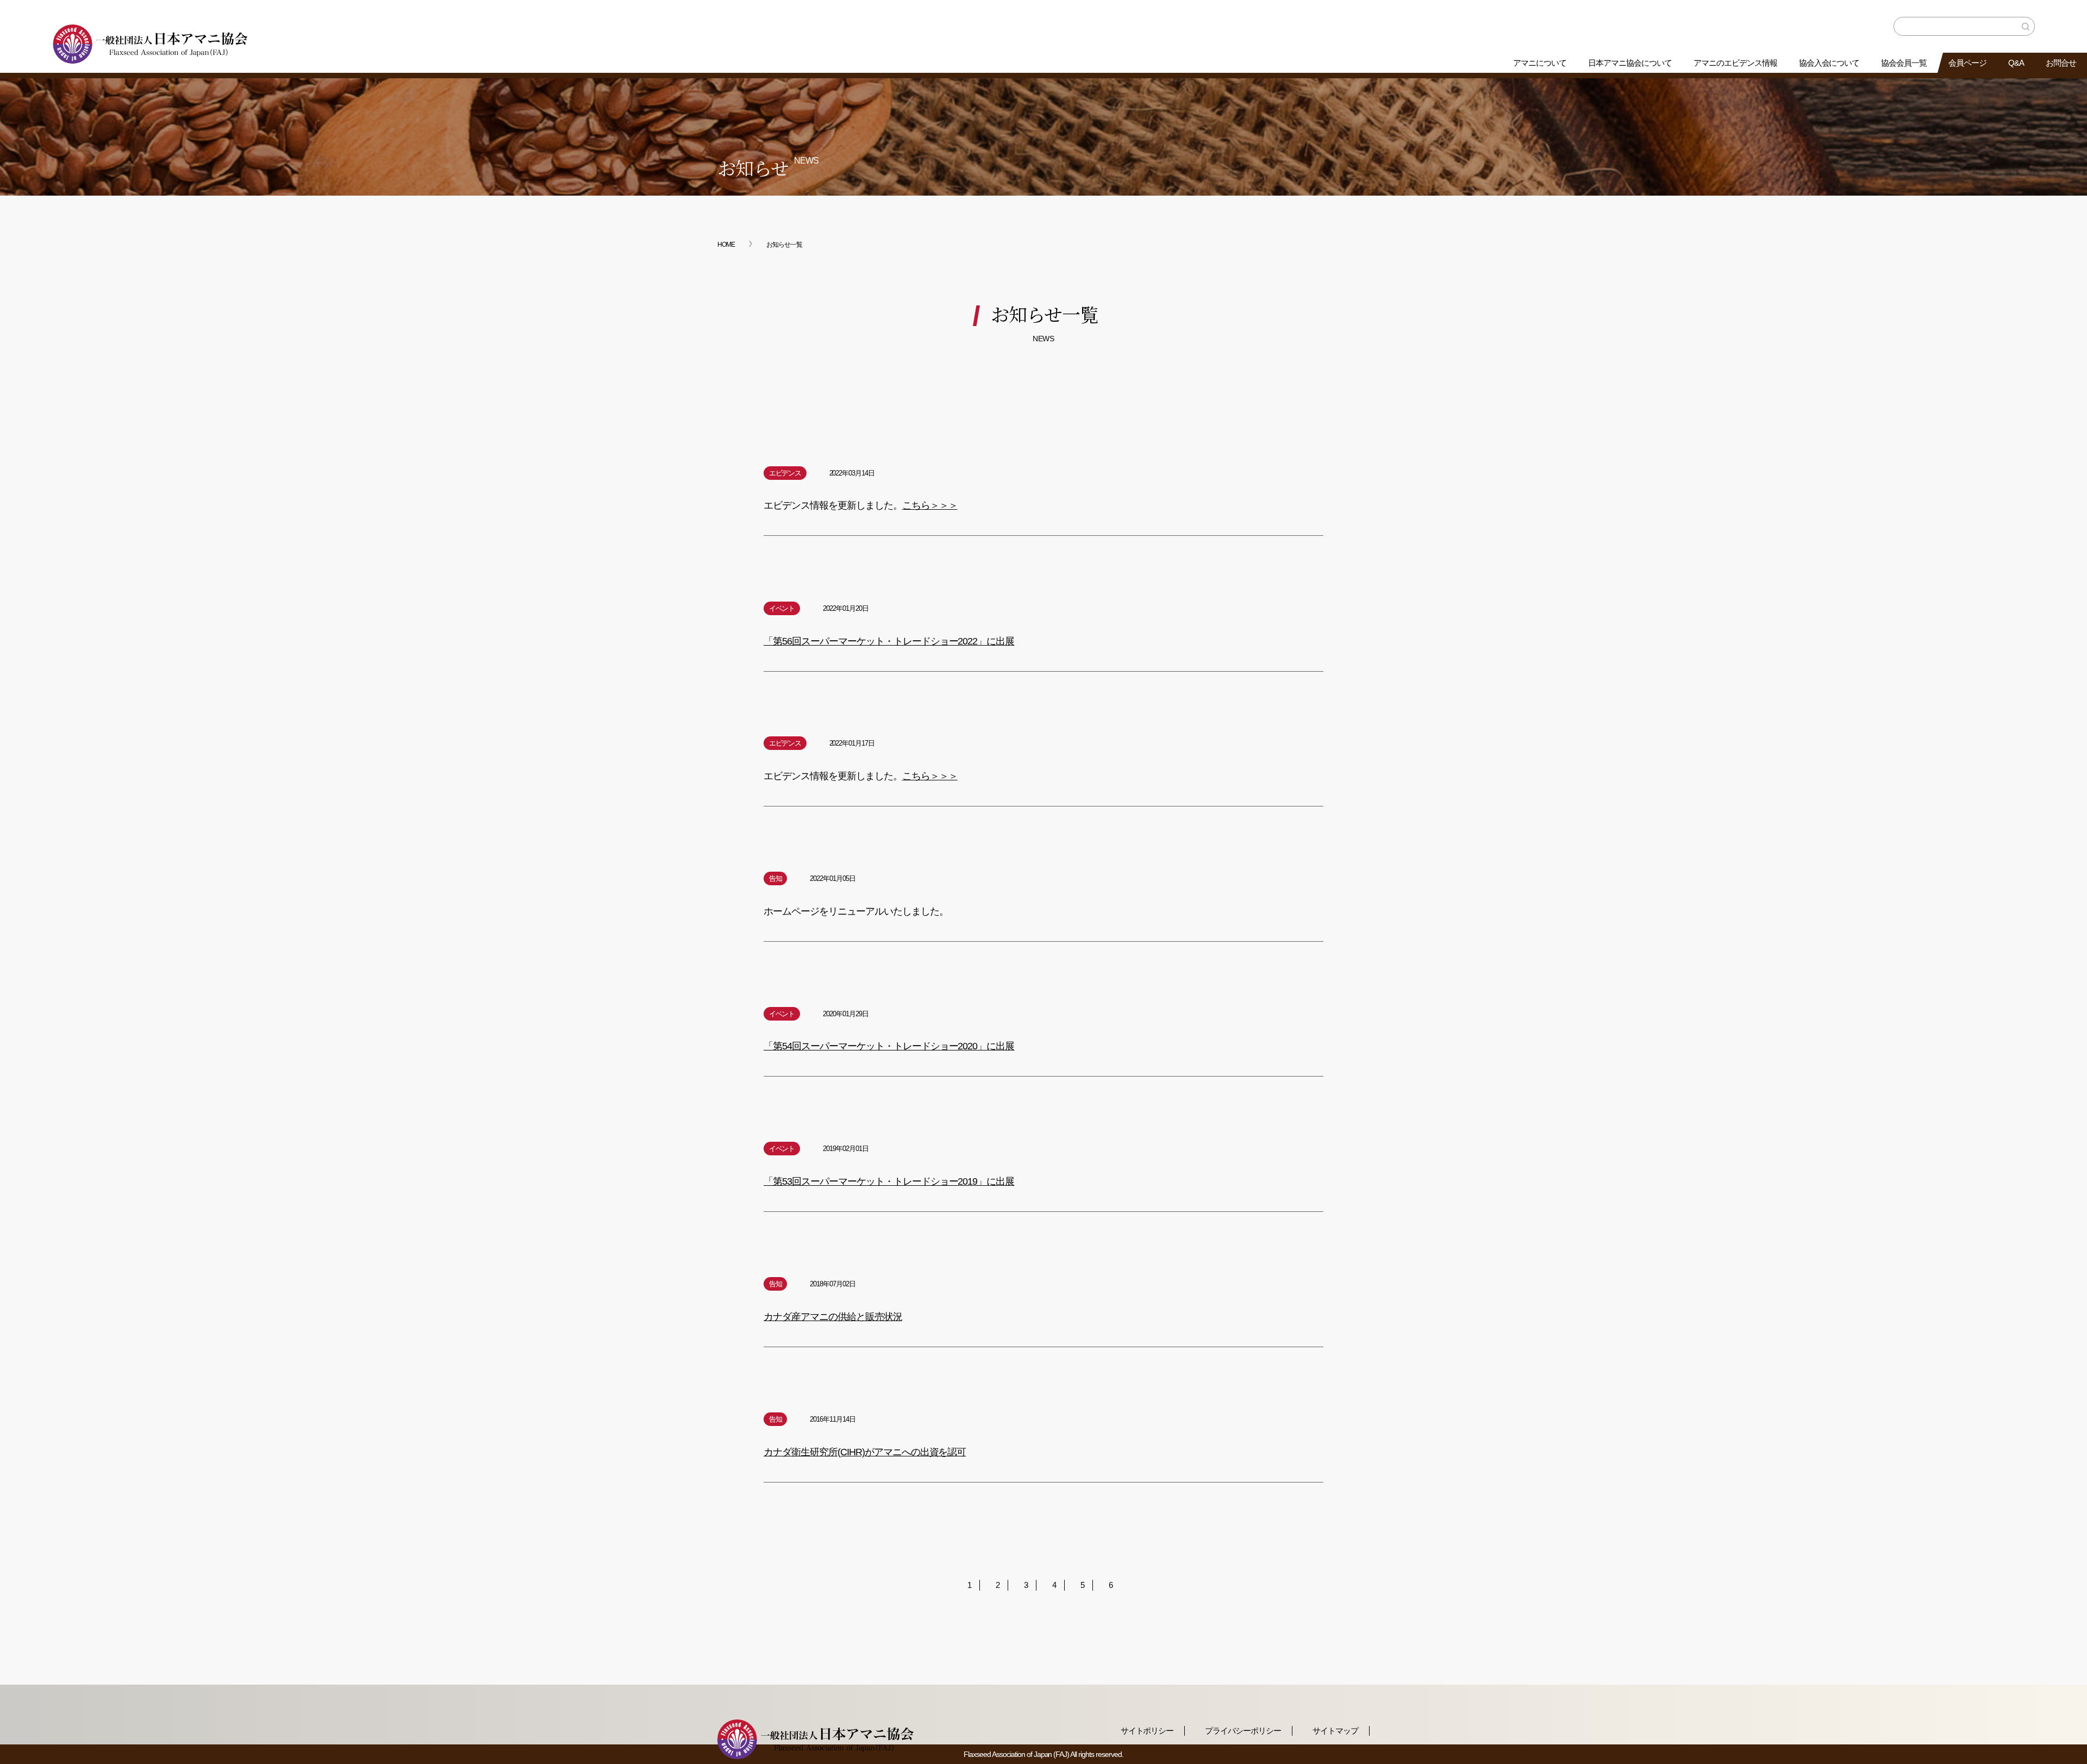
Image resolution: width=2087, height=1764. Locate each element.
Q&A (2016, 63)
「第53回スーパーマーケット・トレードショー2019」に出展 (889, 1181)
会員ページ (1967, 63)
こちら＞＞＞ (930, 506)
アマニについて (1540, 63)
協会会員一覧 (1904, 63)
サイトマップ (1335, 1731)
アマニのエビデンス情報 (1735, 63)
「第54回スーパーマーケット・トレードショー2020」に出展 (889, 1046)
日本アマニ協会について (1630, 63)
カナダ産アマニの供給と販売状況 (833, 1317)
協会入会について (1829, 63)
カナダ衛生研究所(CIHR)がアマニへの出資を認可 (865, 1452)
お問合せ (2061, 63)
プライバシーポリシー (1243, 1731)
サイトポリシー (1147, 1731)
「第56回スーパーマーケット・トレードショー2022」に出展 (889, 641)
